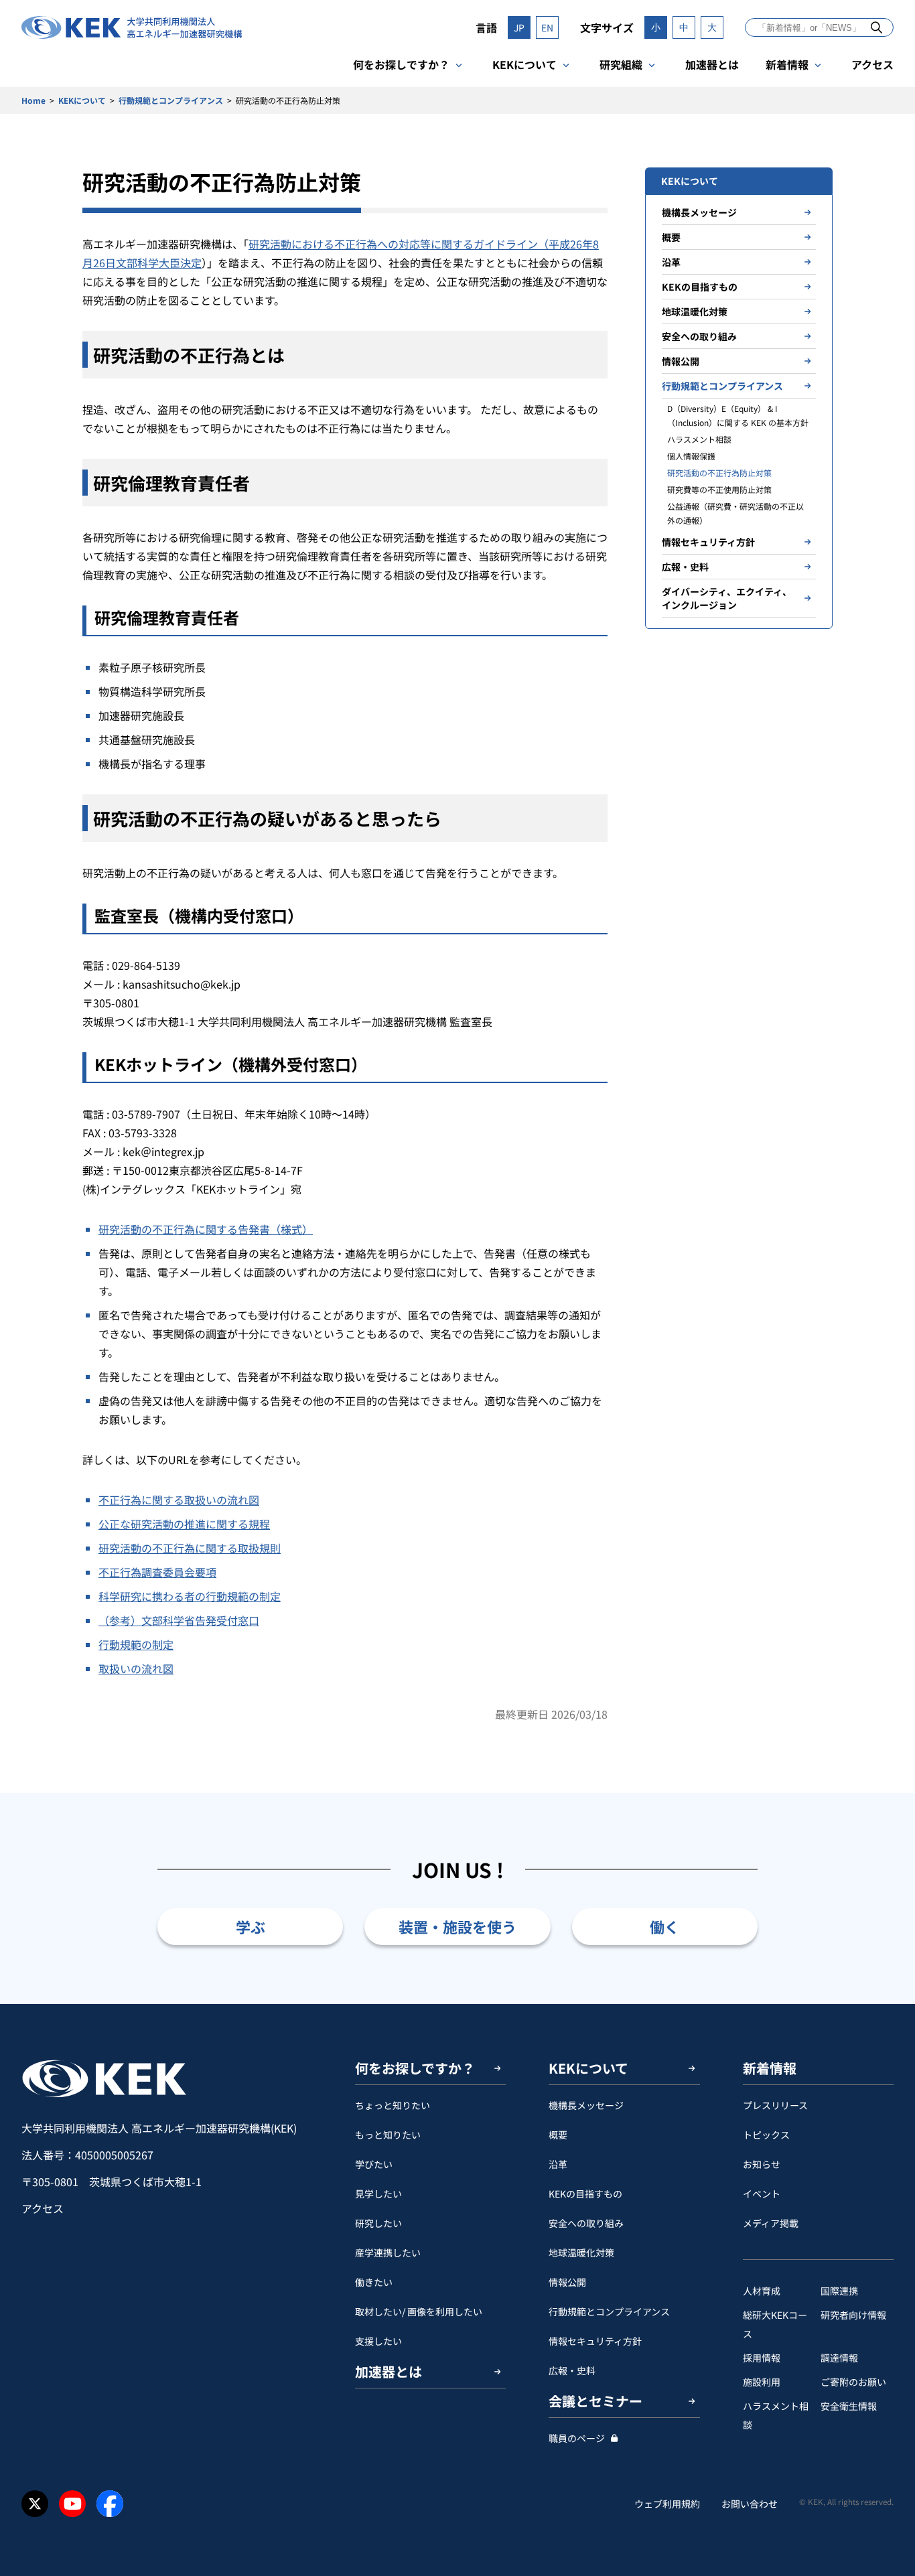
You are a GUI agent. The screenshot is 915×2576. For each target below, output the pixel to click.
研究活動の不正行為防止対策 (719, 473)
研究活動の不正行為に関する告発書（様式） (206, 1229)
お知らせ (762, 2164)
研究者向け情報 (853, 2315)
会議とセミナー (595, 2401)
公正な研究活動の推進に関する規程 (184, 1524)
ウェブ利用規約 (667, 2504)
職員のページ (577, 2438)
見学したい (378, 2194)
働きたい (374, 2282)
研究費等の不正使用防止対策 (719, 489)
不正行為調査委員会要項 (157, 1572)
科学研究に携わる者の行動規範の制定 (190, 1596)
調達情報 (839, 2358)
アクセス (872, 64)
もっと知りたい (388, 2135)
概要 (671, 237)
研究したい (378, 2223)
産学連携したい (388, 2252)
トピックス (766, 2135)
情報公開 (681, 361)
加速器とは (712, 64)
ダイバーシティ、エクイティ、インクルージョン (727, 598)
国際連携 (839, 2291)
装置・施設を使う (457, 1926)
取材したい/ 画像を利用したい (419, 2311)
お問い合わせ (750, 2504)
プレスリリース (775, 2105)
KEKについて (524, 64)
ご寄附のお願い (853, 2382)
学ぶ (251, 1926)
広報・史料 (685, 567)
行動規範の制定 (136, 1644)
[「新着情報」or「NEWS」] (876, 27)
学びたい (374, 2164)
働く (664, 1926)
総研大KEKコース (775, 2324)
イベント (762, 2194)
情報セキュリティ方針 (708, 542)
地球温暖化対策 (695, 311)
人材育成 (762, 2291)
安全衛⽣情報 (849, 2406)
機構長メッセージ (699, 212)
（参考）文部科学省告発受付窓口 (179, 1620)
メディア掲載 (771, 2223)
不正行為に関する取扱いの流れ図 (179, 1500)
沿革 (671, 262)
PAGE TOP (884, 2004)
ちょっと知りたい (393, 2105)
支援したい (378, 2341)
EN (547, 27)
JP (519, 27)
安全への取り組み (699, 336)
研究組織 (621, 64)
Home (33, 100)
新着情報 (787, 64)
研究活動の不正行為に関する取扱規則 (190, 1548)
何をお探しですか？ (401, 64)
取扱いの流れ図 (136, 1668)
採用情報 (762, 2358)
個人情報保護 (691, 456)
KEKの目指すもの (700, 287)
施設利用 (762, 2382)
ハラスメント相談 (699, 439)
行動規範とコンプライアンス (171, 100)
